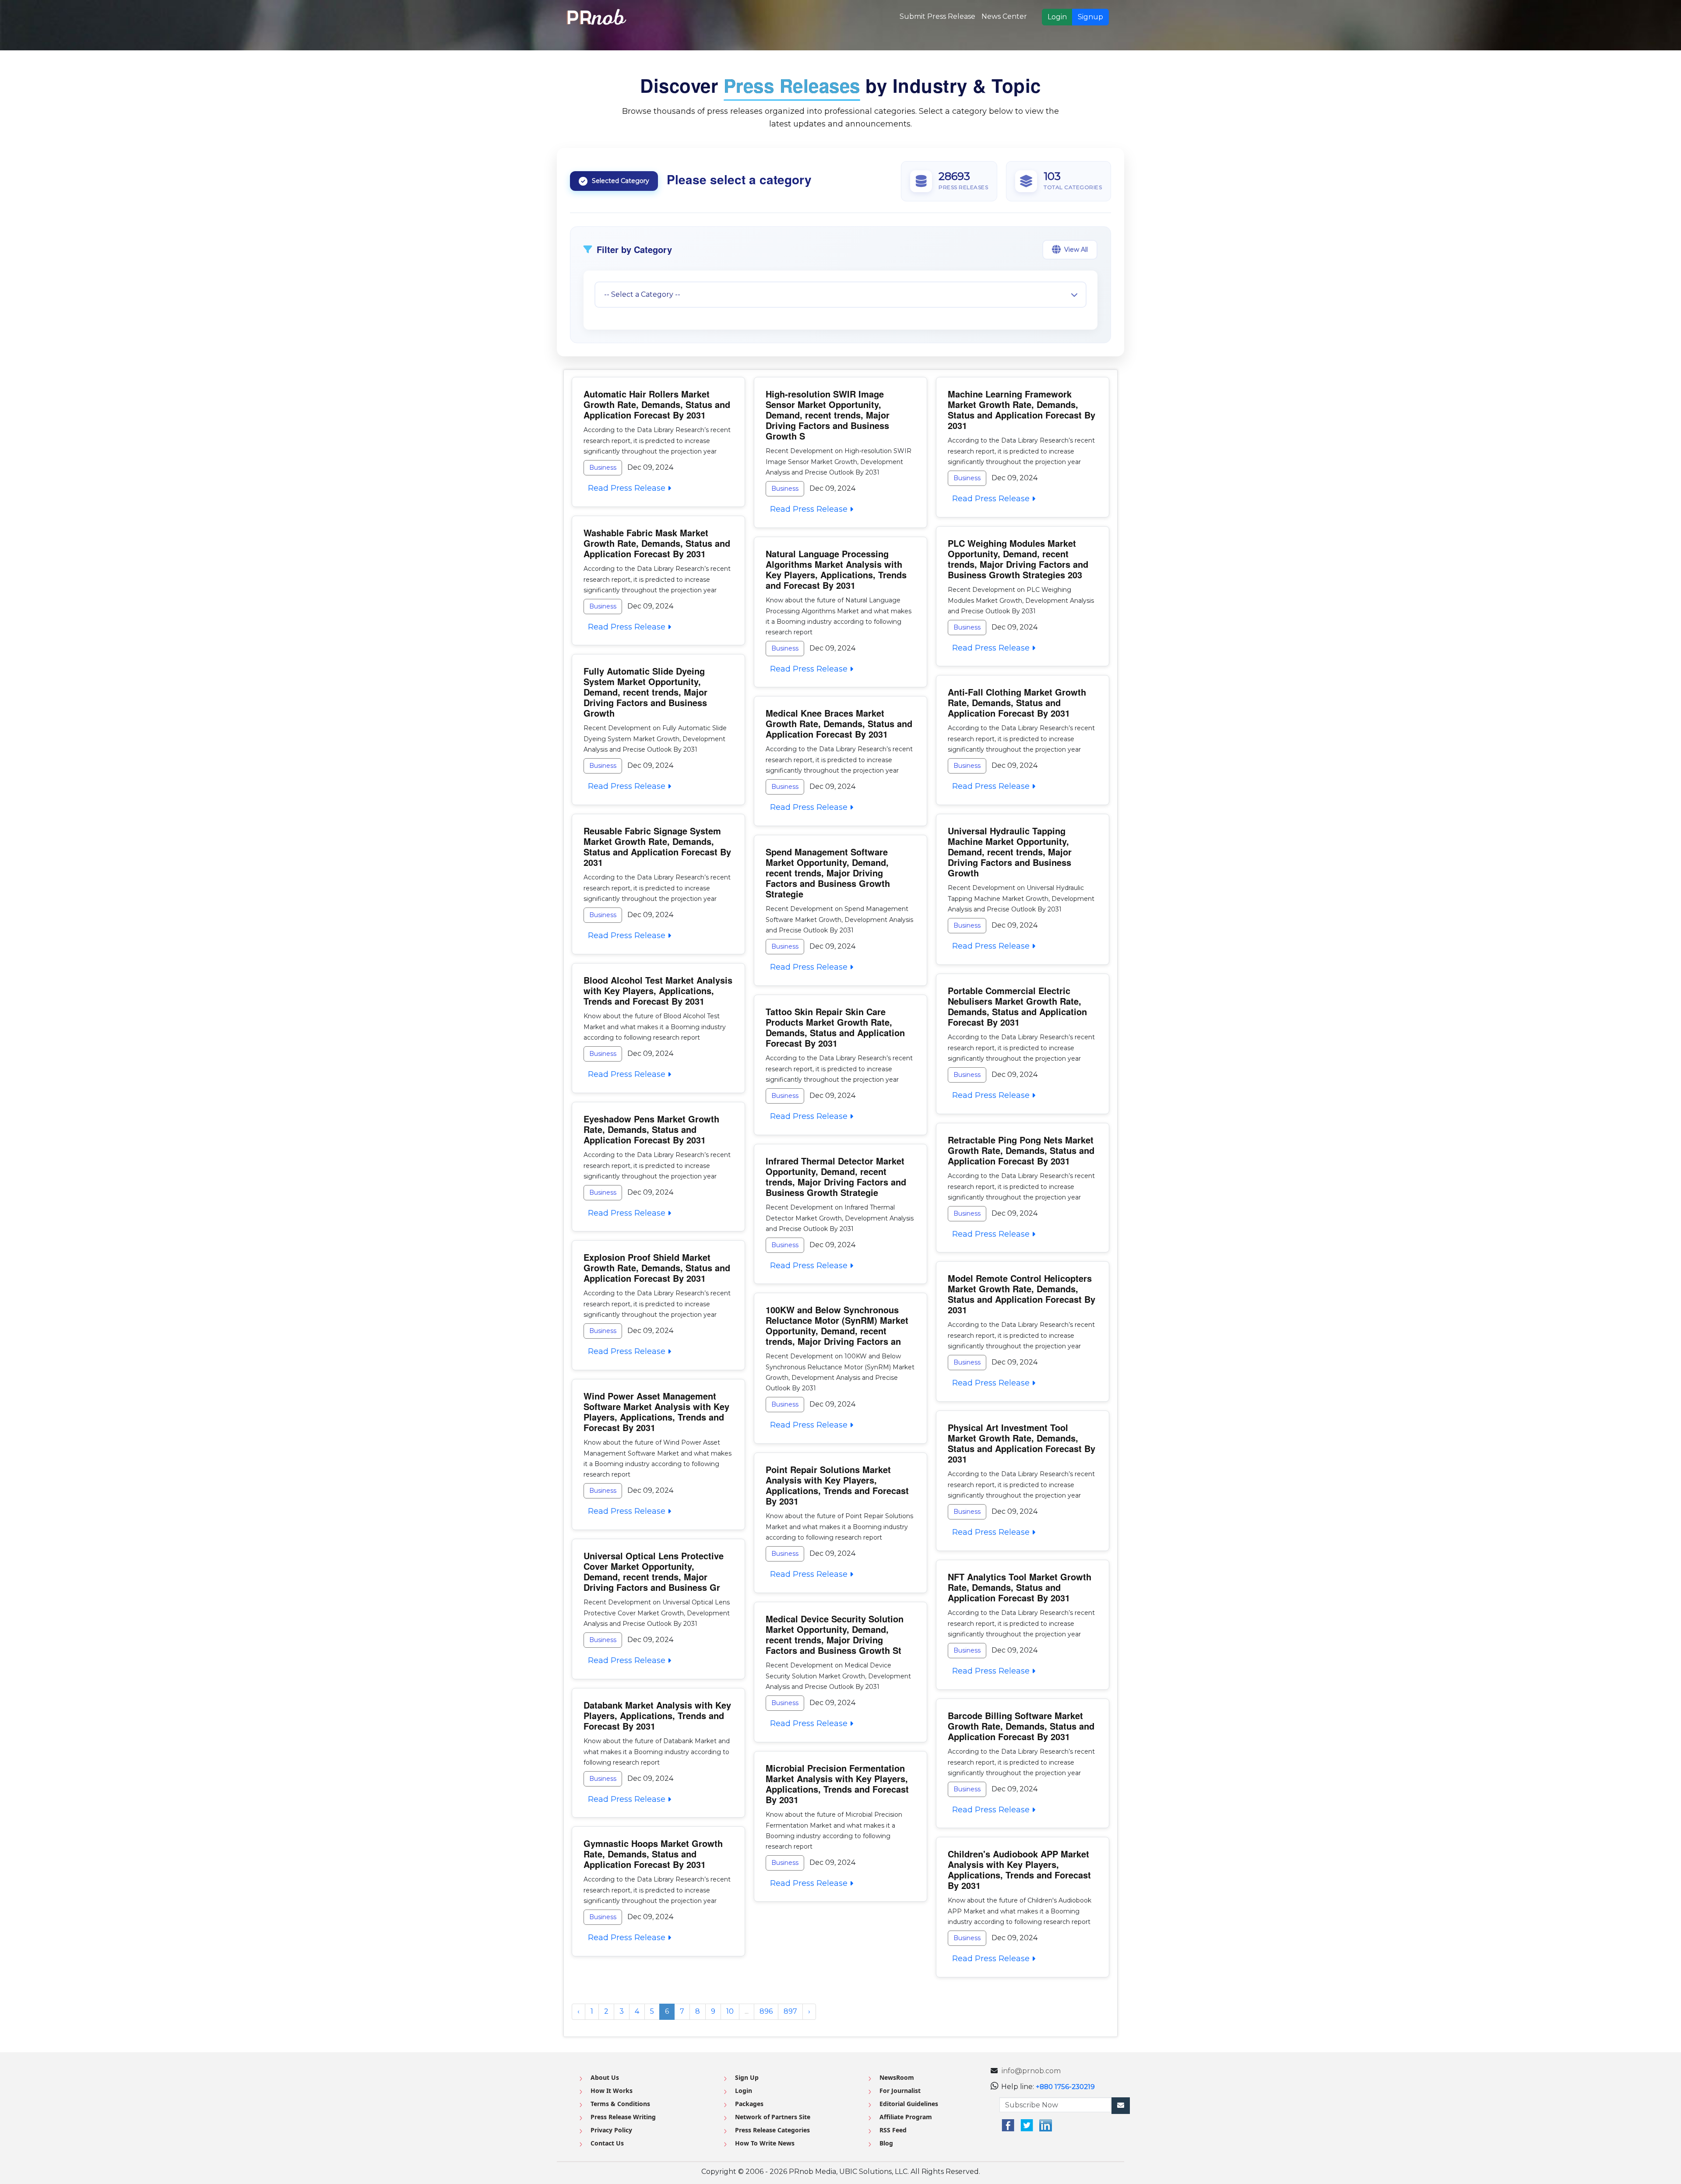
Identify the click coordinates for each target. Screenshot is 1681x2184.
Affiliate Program (906, 2117)
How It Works (612, 2091)
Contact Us (607, 2143)
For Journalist (900, 2091)
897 (790, 2011)
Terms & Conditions (620, 2104)
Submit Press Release (937, 16)
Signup (1090, 17)
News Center (1004, 16)
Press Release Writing (623, 2117)
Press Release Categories (772, 2130)
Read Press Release (626, 488)
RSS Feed (893, 2130)
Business (603, 468)
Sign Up (747, 2077)
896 (766, 2011)
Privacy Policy (611, 2130)
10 (730, 2011)
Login (1057, 17)
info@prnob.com (1031, 2071)
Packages (749, 2104)
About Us (605, 2077)
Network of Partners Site (773, 2117)
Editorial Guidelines (909, 2104)
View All (1076, 250)
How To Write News (765, 2143)
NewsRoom (897, 2077)
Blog (886, 2143)
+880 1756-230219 (1065, 2087)
